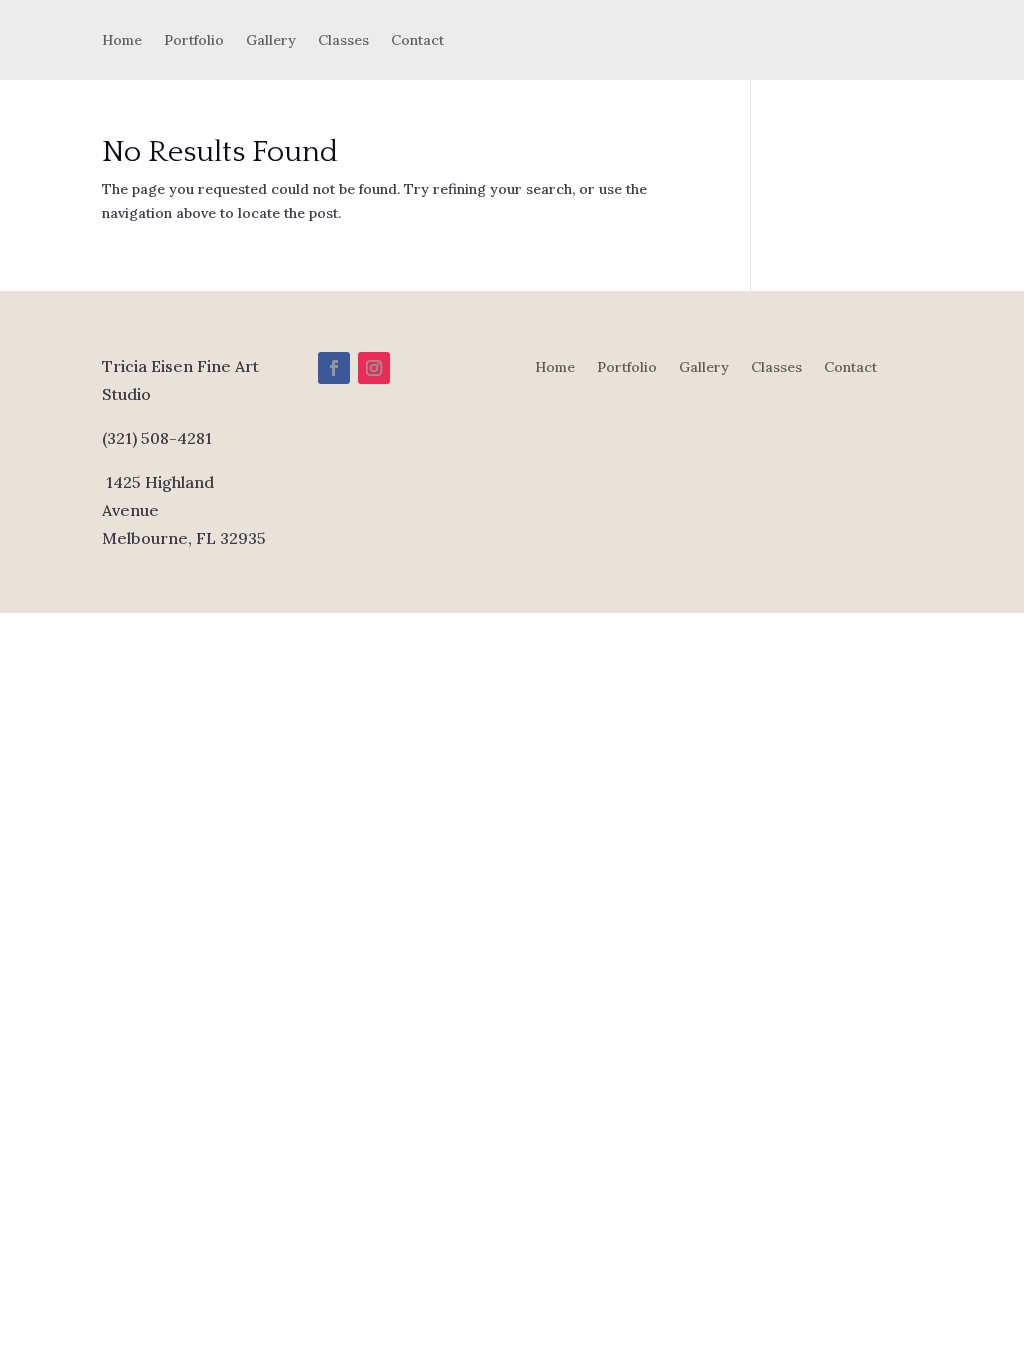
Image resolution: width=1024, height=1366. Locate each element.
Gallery (271, 41)
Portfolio (194, 41)
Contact (417, 41)
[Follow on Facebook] (334, 368)
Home (122, 41)
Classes (343, 41)
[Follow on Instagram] (374, 368)
